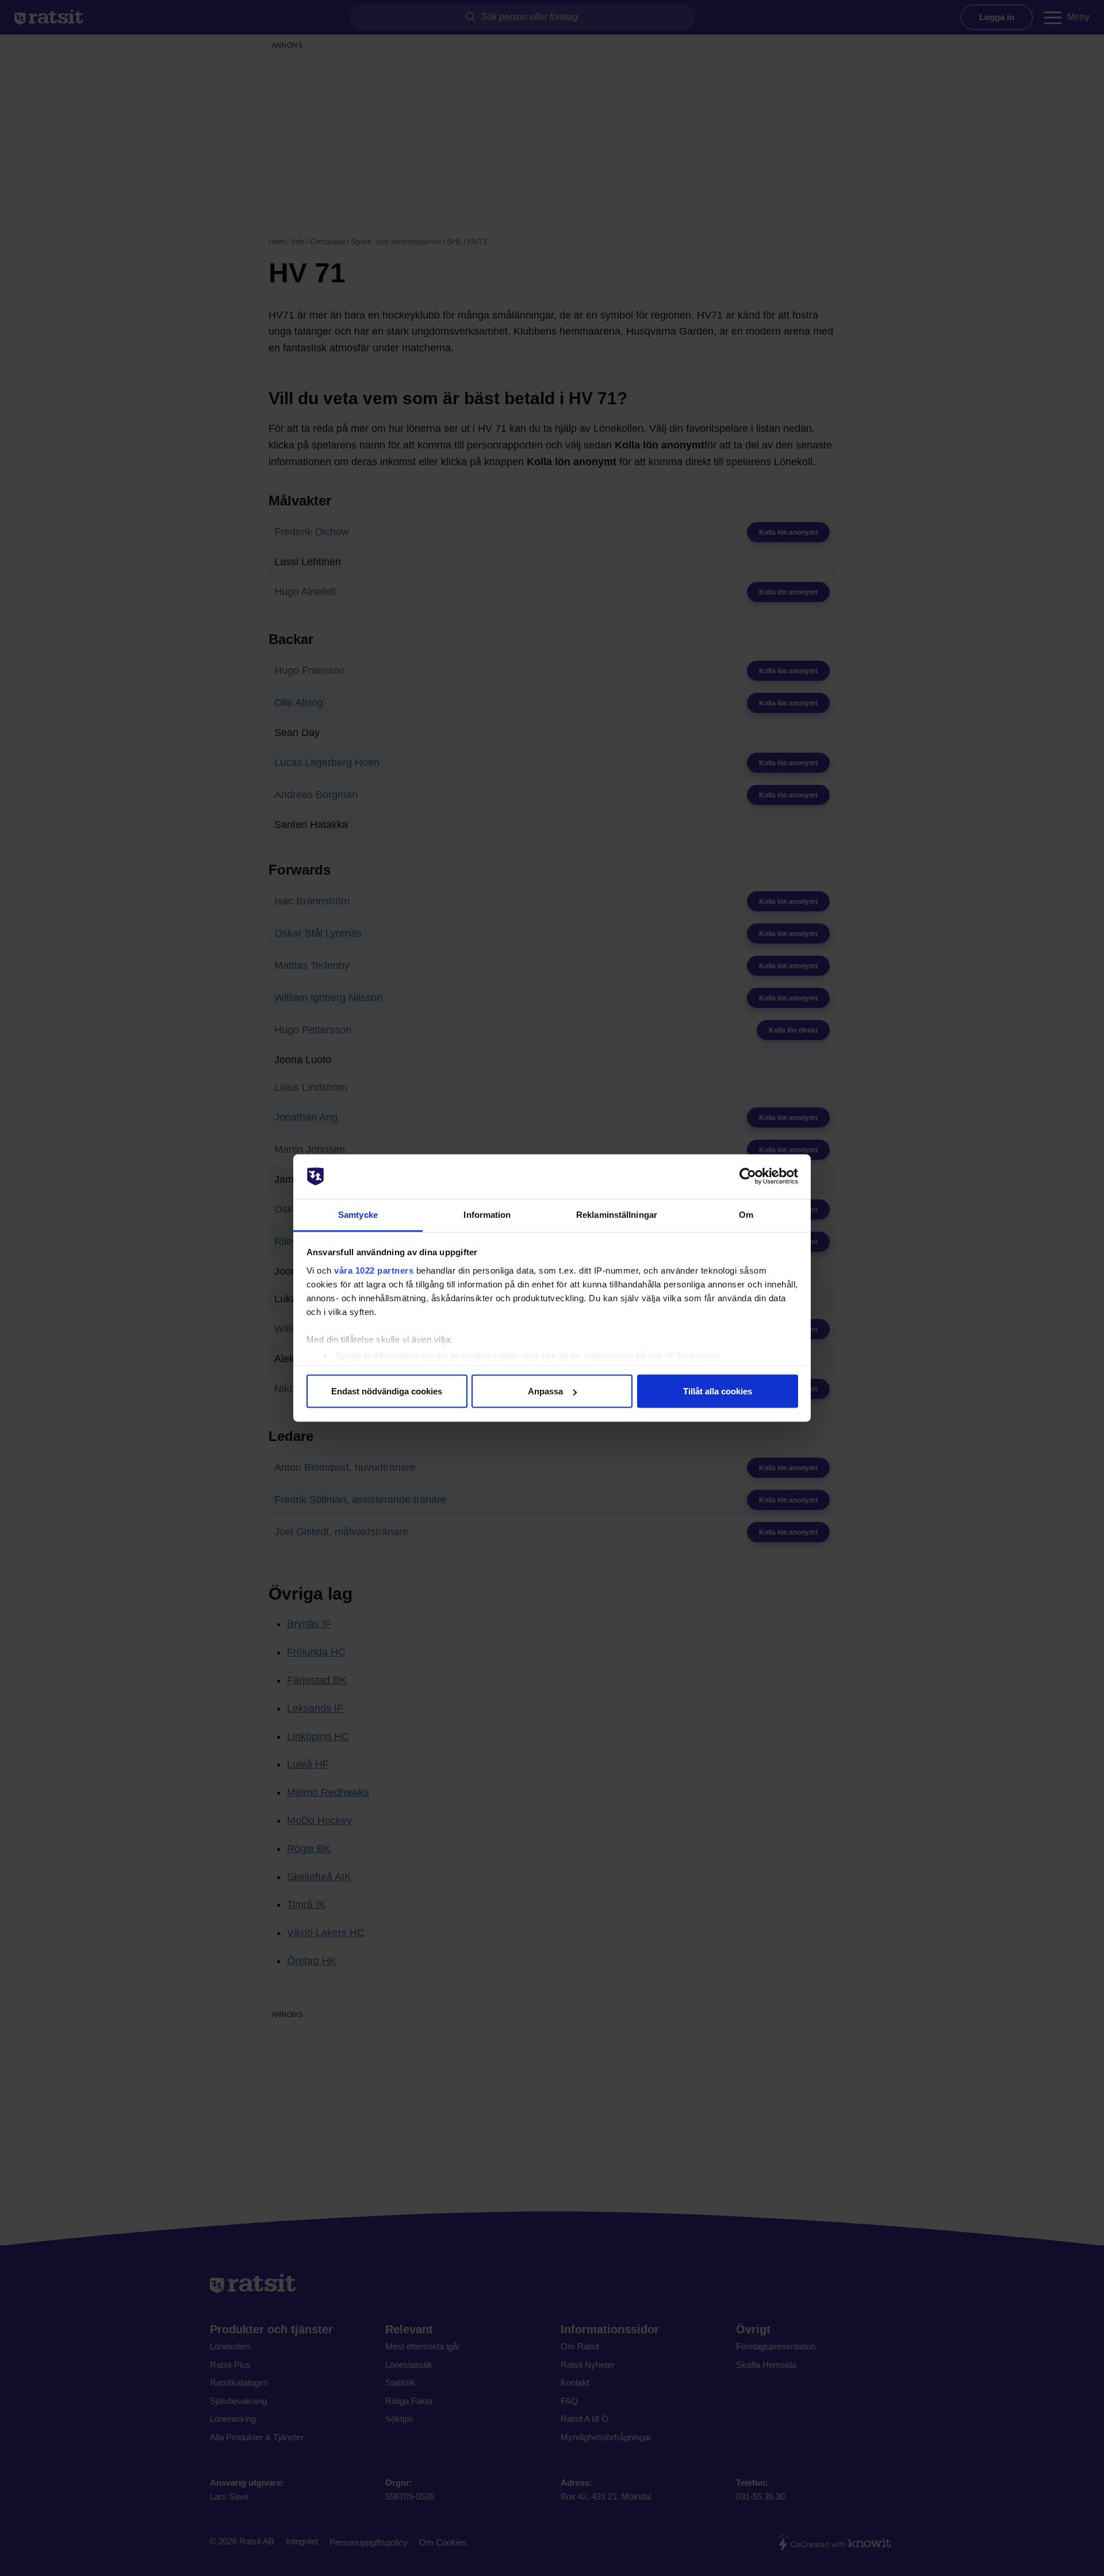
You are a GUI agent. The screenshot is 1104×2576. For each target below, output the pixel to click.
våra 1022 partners (374, 1270)
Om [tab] (746, 1214)
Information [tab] (487, 1214)
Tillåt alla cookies (718, 1391)
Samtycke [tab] (358, 1214)
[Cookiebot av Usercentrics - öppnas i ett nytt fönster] (748, 1176)
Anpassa (545, 1391)
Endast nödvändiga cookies (387, 1391)
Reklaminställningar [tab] (617, 1214)
